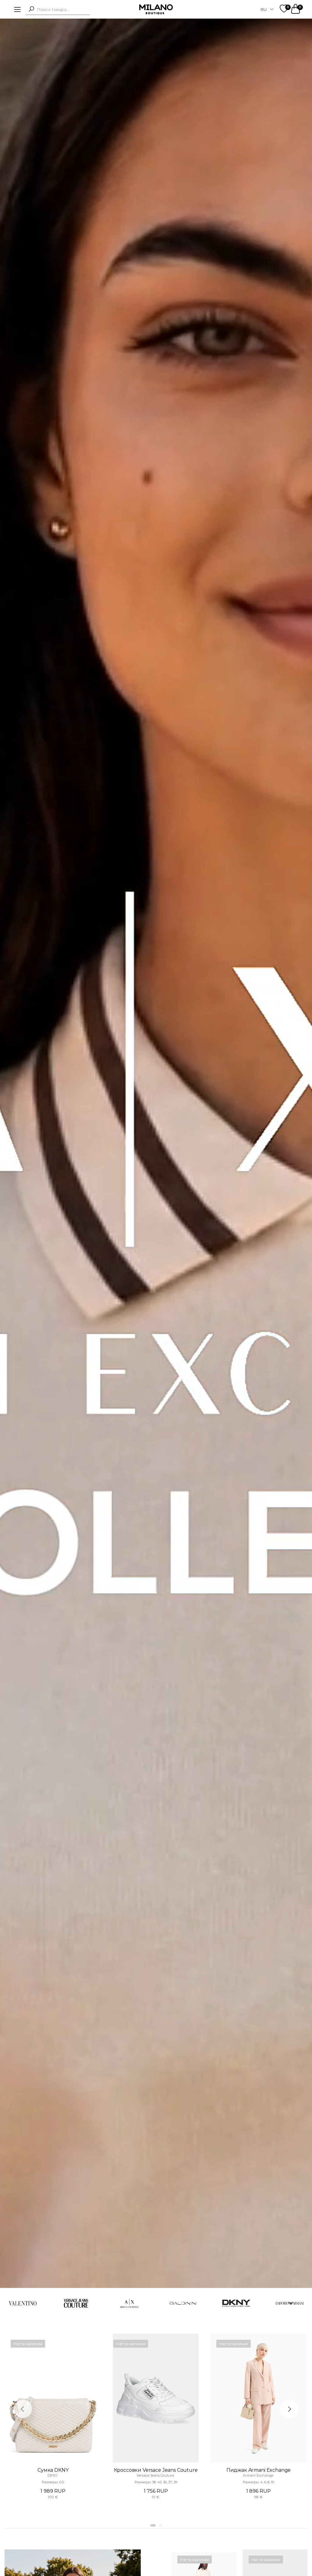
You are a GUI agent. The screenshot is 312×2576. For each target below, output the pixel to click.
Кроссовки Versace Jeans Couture (156, 2470)
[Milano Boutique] (156, 9)
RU (264, 9)
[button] (31, 9)
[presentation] (23, 2409)
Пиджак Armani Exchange (259, 2470)
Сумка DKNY (53, 2470)
